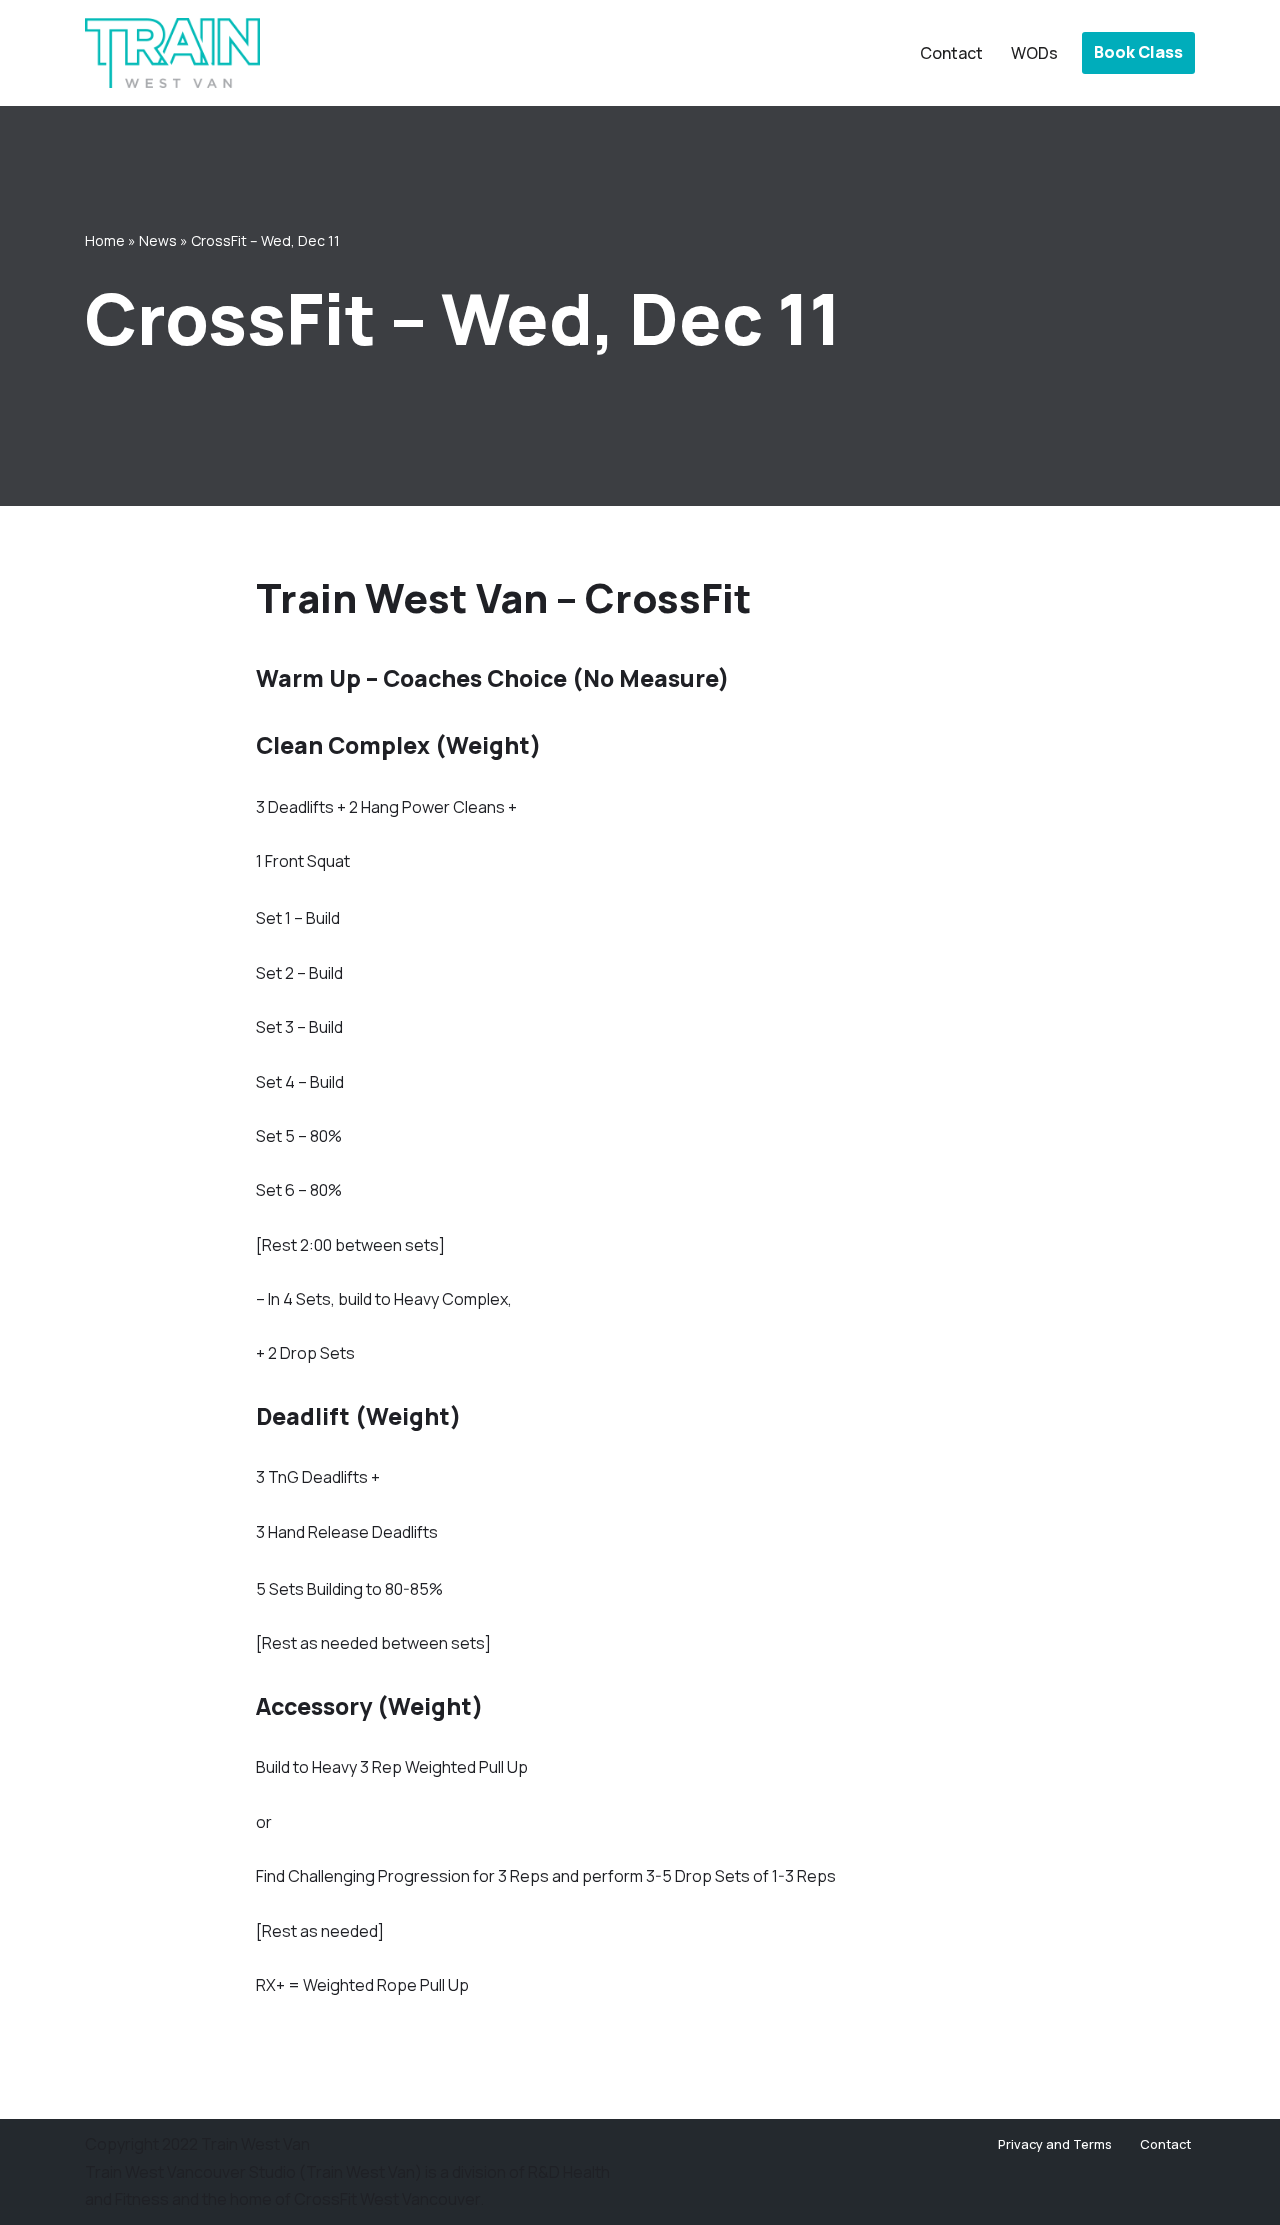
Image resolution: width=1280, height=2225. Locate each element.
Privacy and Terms (1055, 2144)
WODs (1034, 53)
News (158, 240)
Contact (951, 53)
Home (105, 240)
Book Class (1138, 52)
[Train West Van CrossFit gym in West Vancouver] (172, 53)
